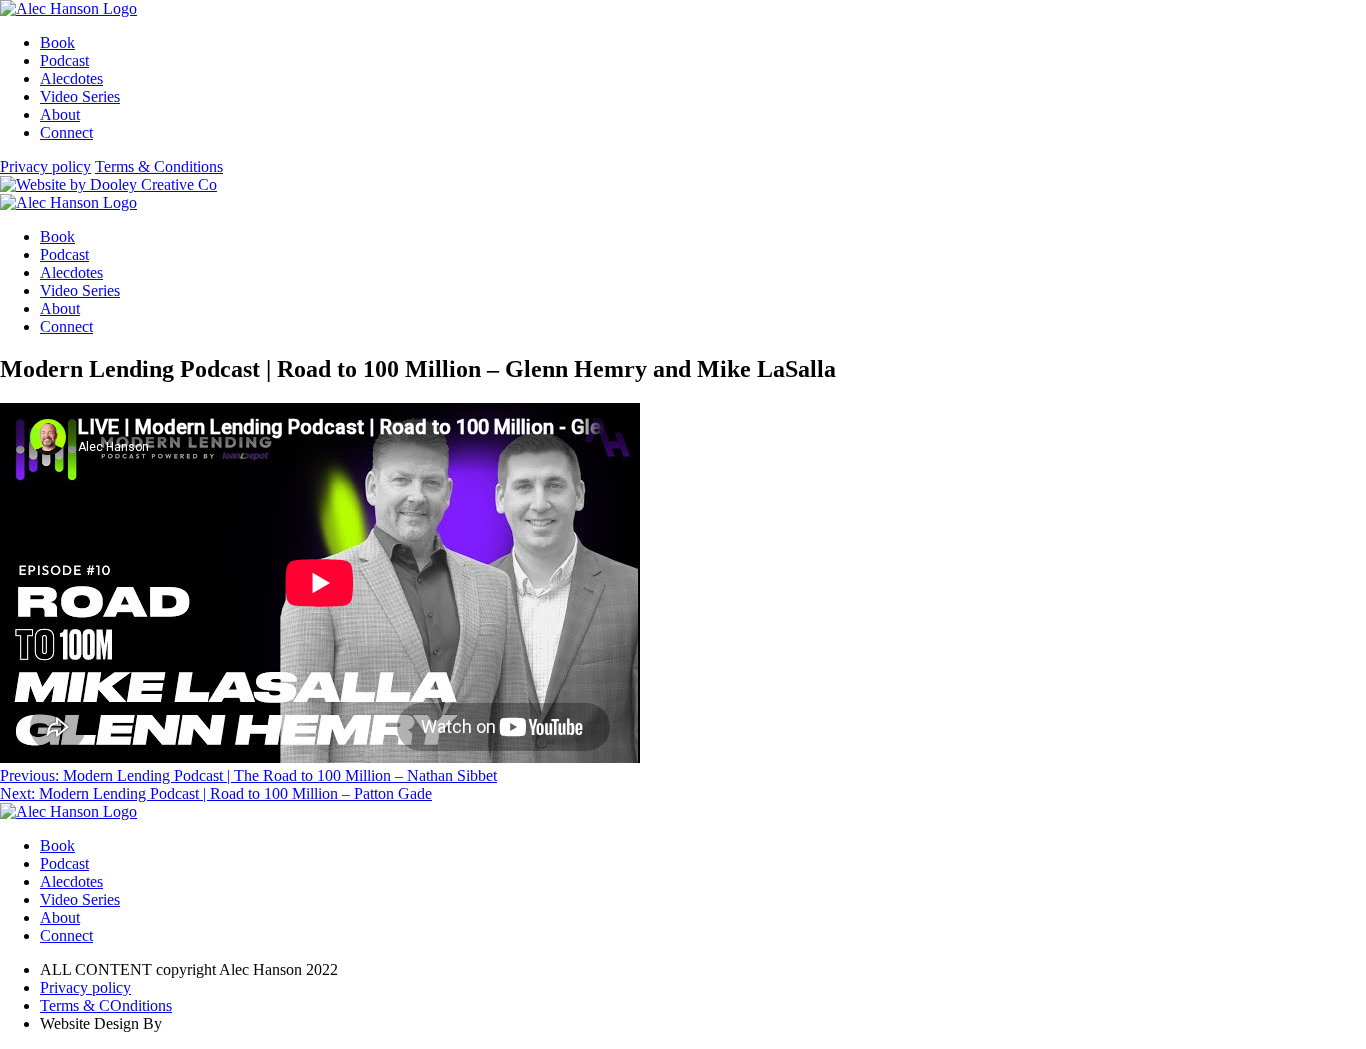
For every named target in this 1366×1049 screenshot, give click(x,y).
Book (57, 42)
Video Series (80, 96)
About (60, 114)
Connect (66, 132)
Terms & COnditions (106, 1005)
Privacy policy (45, 166)
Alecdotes (71, 78)
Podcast (64, 60)
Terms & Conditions (159, 166)
